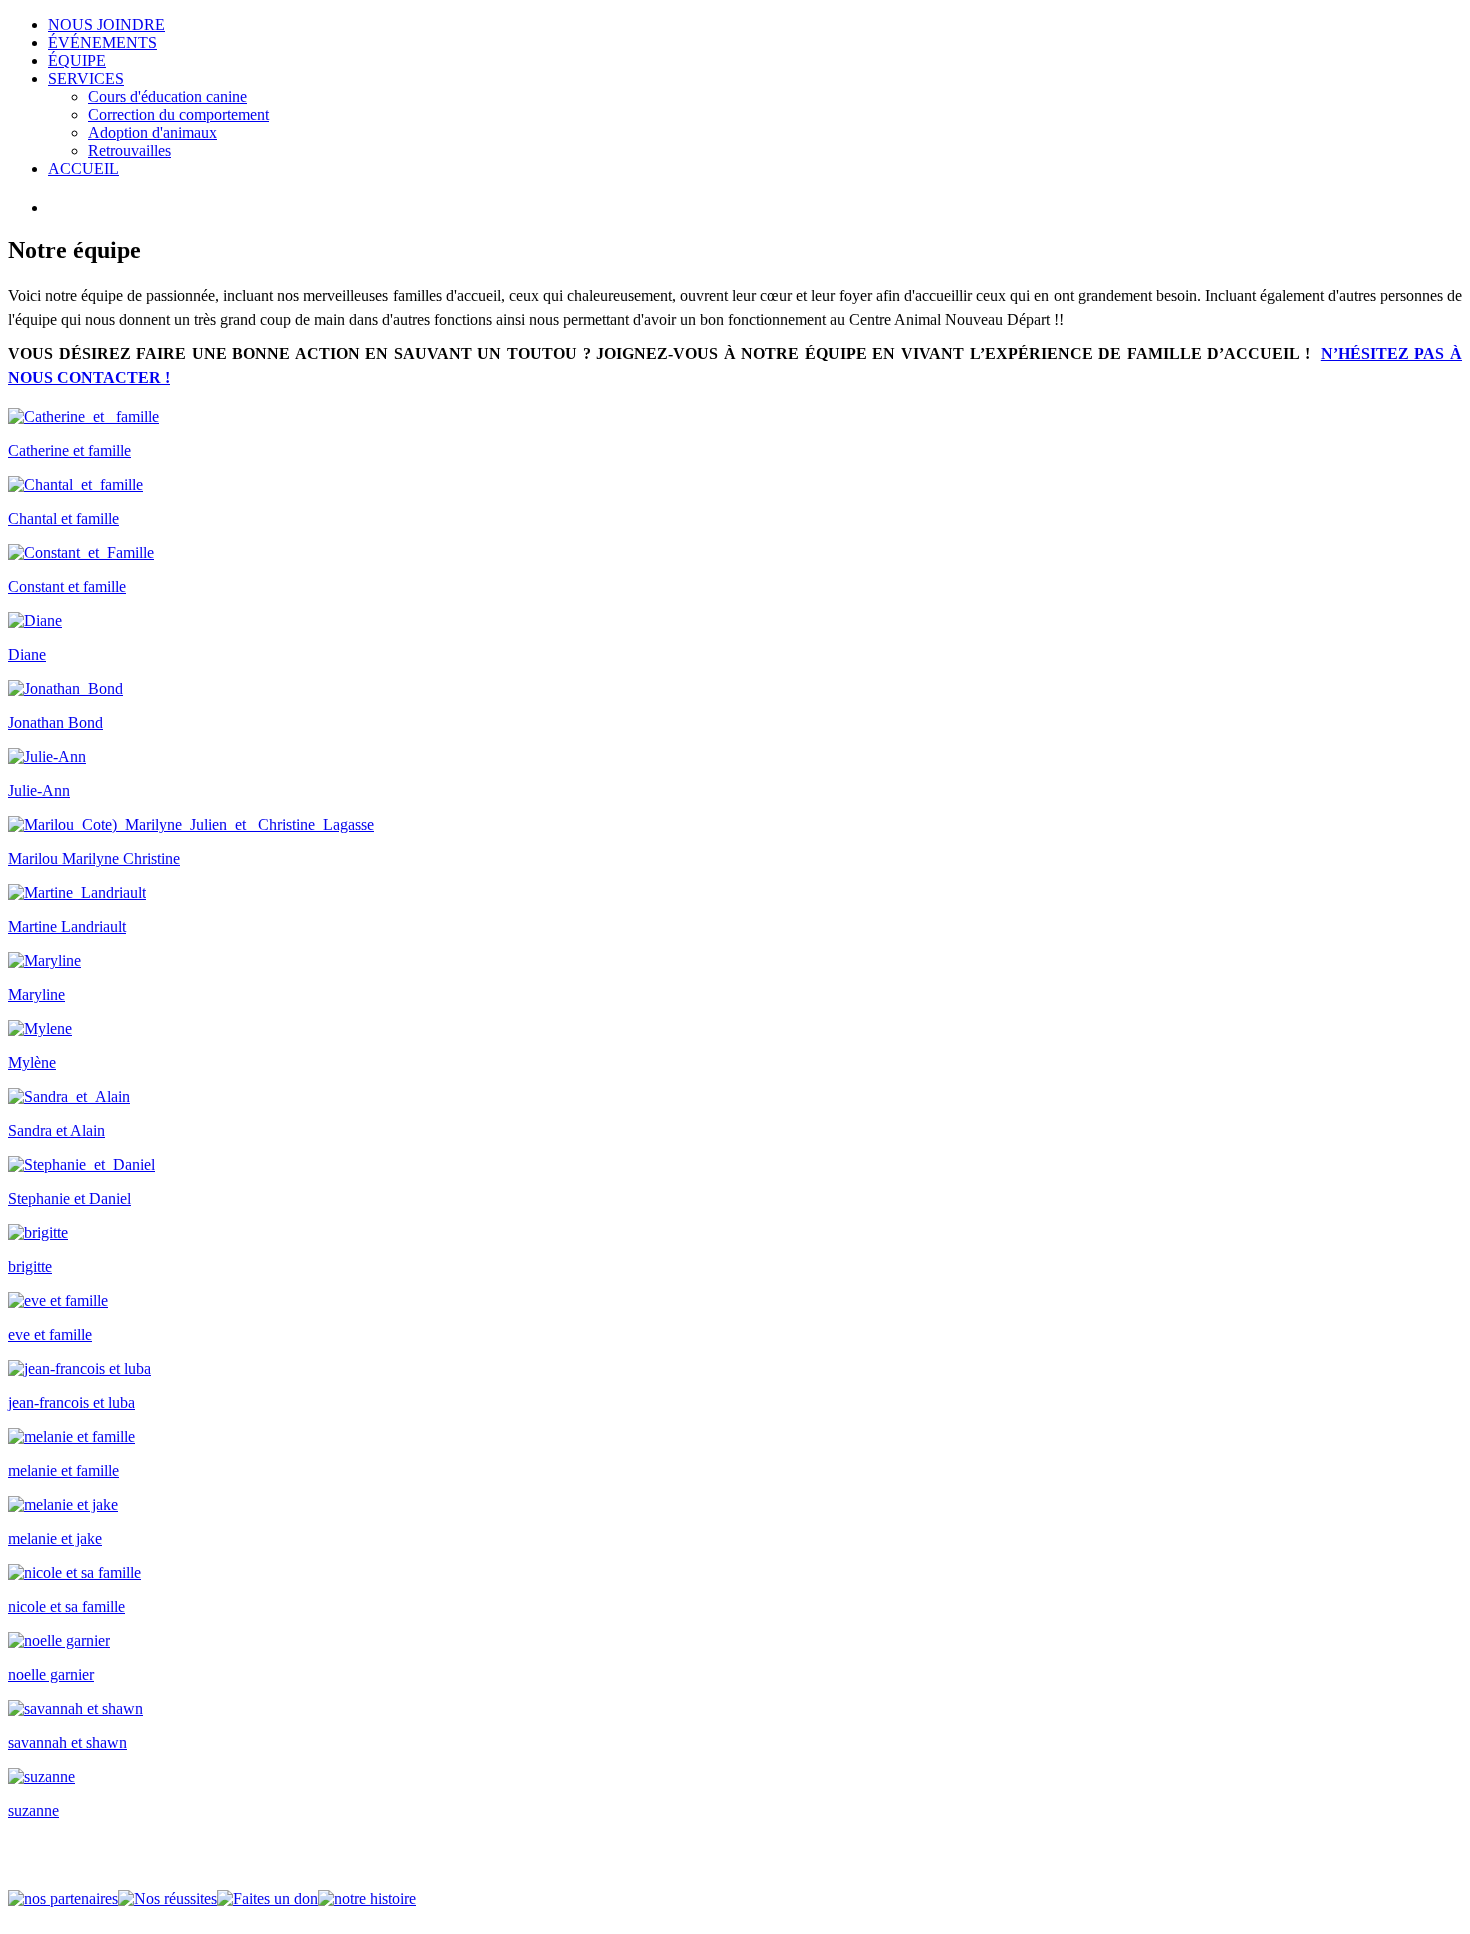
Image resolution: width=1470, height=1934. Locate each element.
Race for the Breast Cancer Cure (1420, 50)
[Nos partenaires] (63, 1898)
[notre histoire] (367, 1898)
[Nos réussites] (167, 1898)
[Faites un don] (267, 1898)
